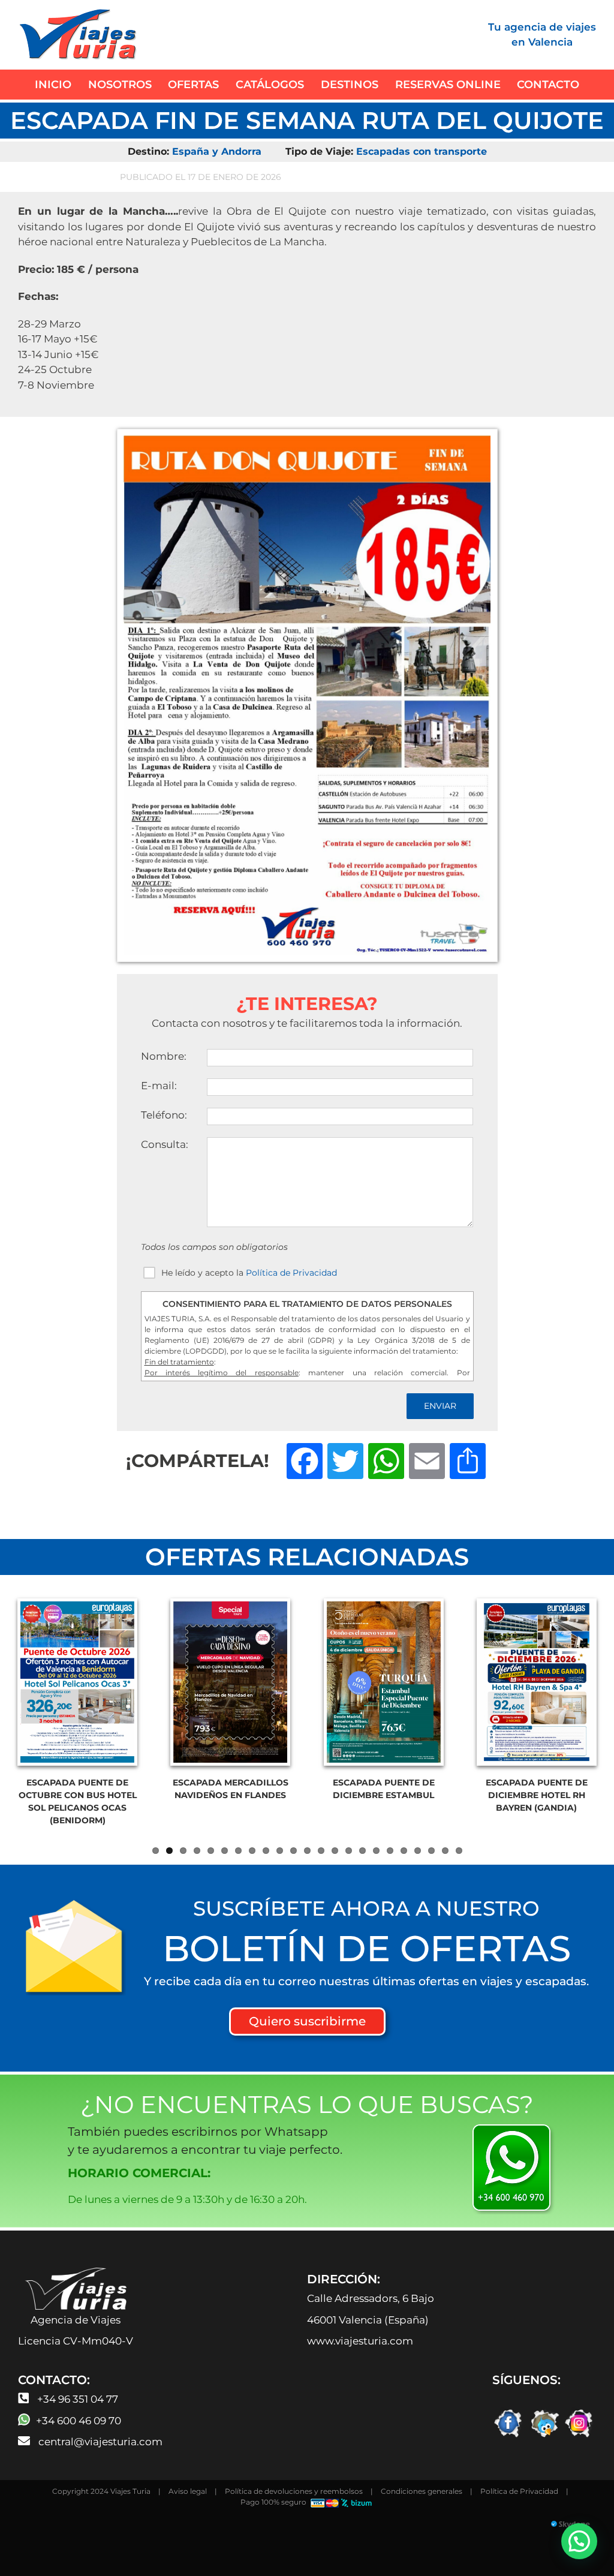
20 (418, 1851)
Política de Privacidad (291, 1273)
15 (349, 1851)
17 (376, 1851)
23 (459, 1851)
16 (362, 1851)
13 (321, 1851)
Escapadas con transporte (422, 151)
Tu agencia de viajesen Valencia (542, 35)
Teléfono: (164, 1115)
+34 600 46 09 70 (79, 2421)
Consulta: (165, 1144)
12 (307, 1851)
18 (390, 1851)
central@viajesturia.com (100, 2442)
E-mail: (159, 1086)
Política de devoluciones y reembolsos (294, 2491)
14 (335, 1851)
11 (294, 1851)
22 (445, 1851)
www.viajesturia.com (360, 2341)
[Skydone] (307, 2526)
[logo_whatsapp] (513, 2127)
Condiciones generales (422, 2491)
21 (431, 1851)
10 (280, 1851)
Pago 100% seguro (274, 2502)
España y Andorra (217, 151)
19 (404, 1851)
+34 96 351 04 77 (78, 2399)
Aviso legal (188, 2491)
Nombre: (164, 1056)
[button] (579, 2541)
